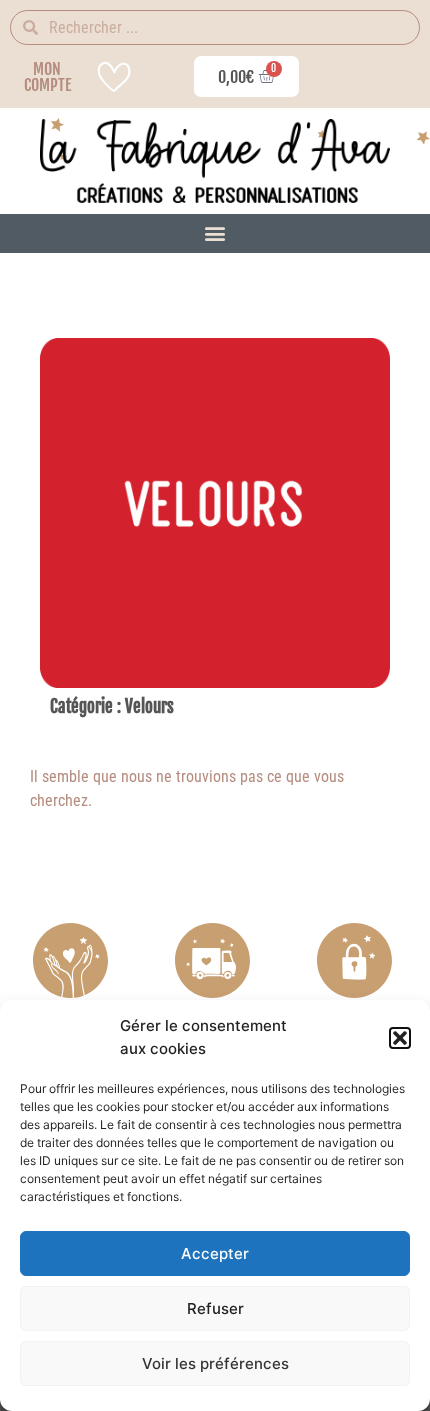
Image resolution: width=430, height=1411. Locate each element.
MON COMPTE (47, 77)
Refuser (215, 1308)
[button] (400, 1038)
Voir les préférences (215, 1363)
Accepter (215, 1253)
